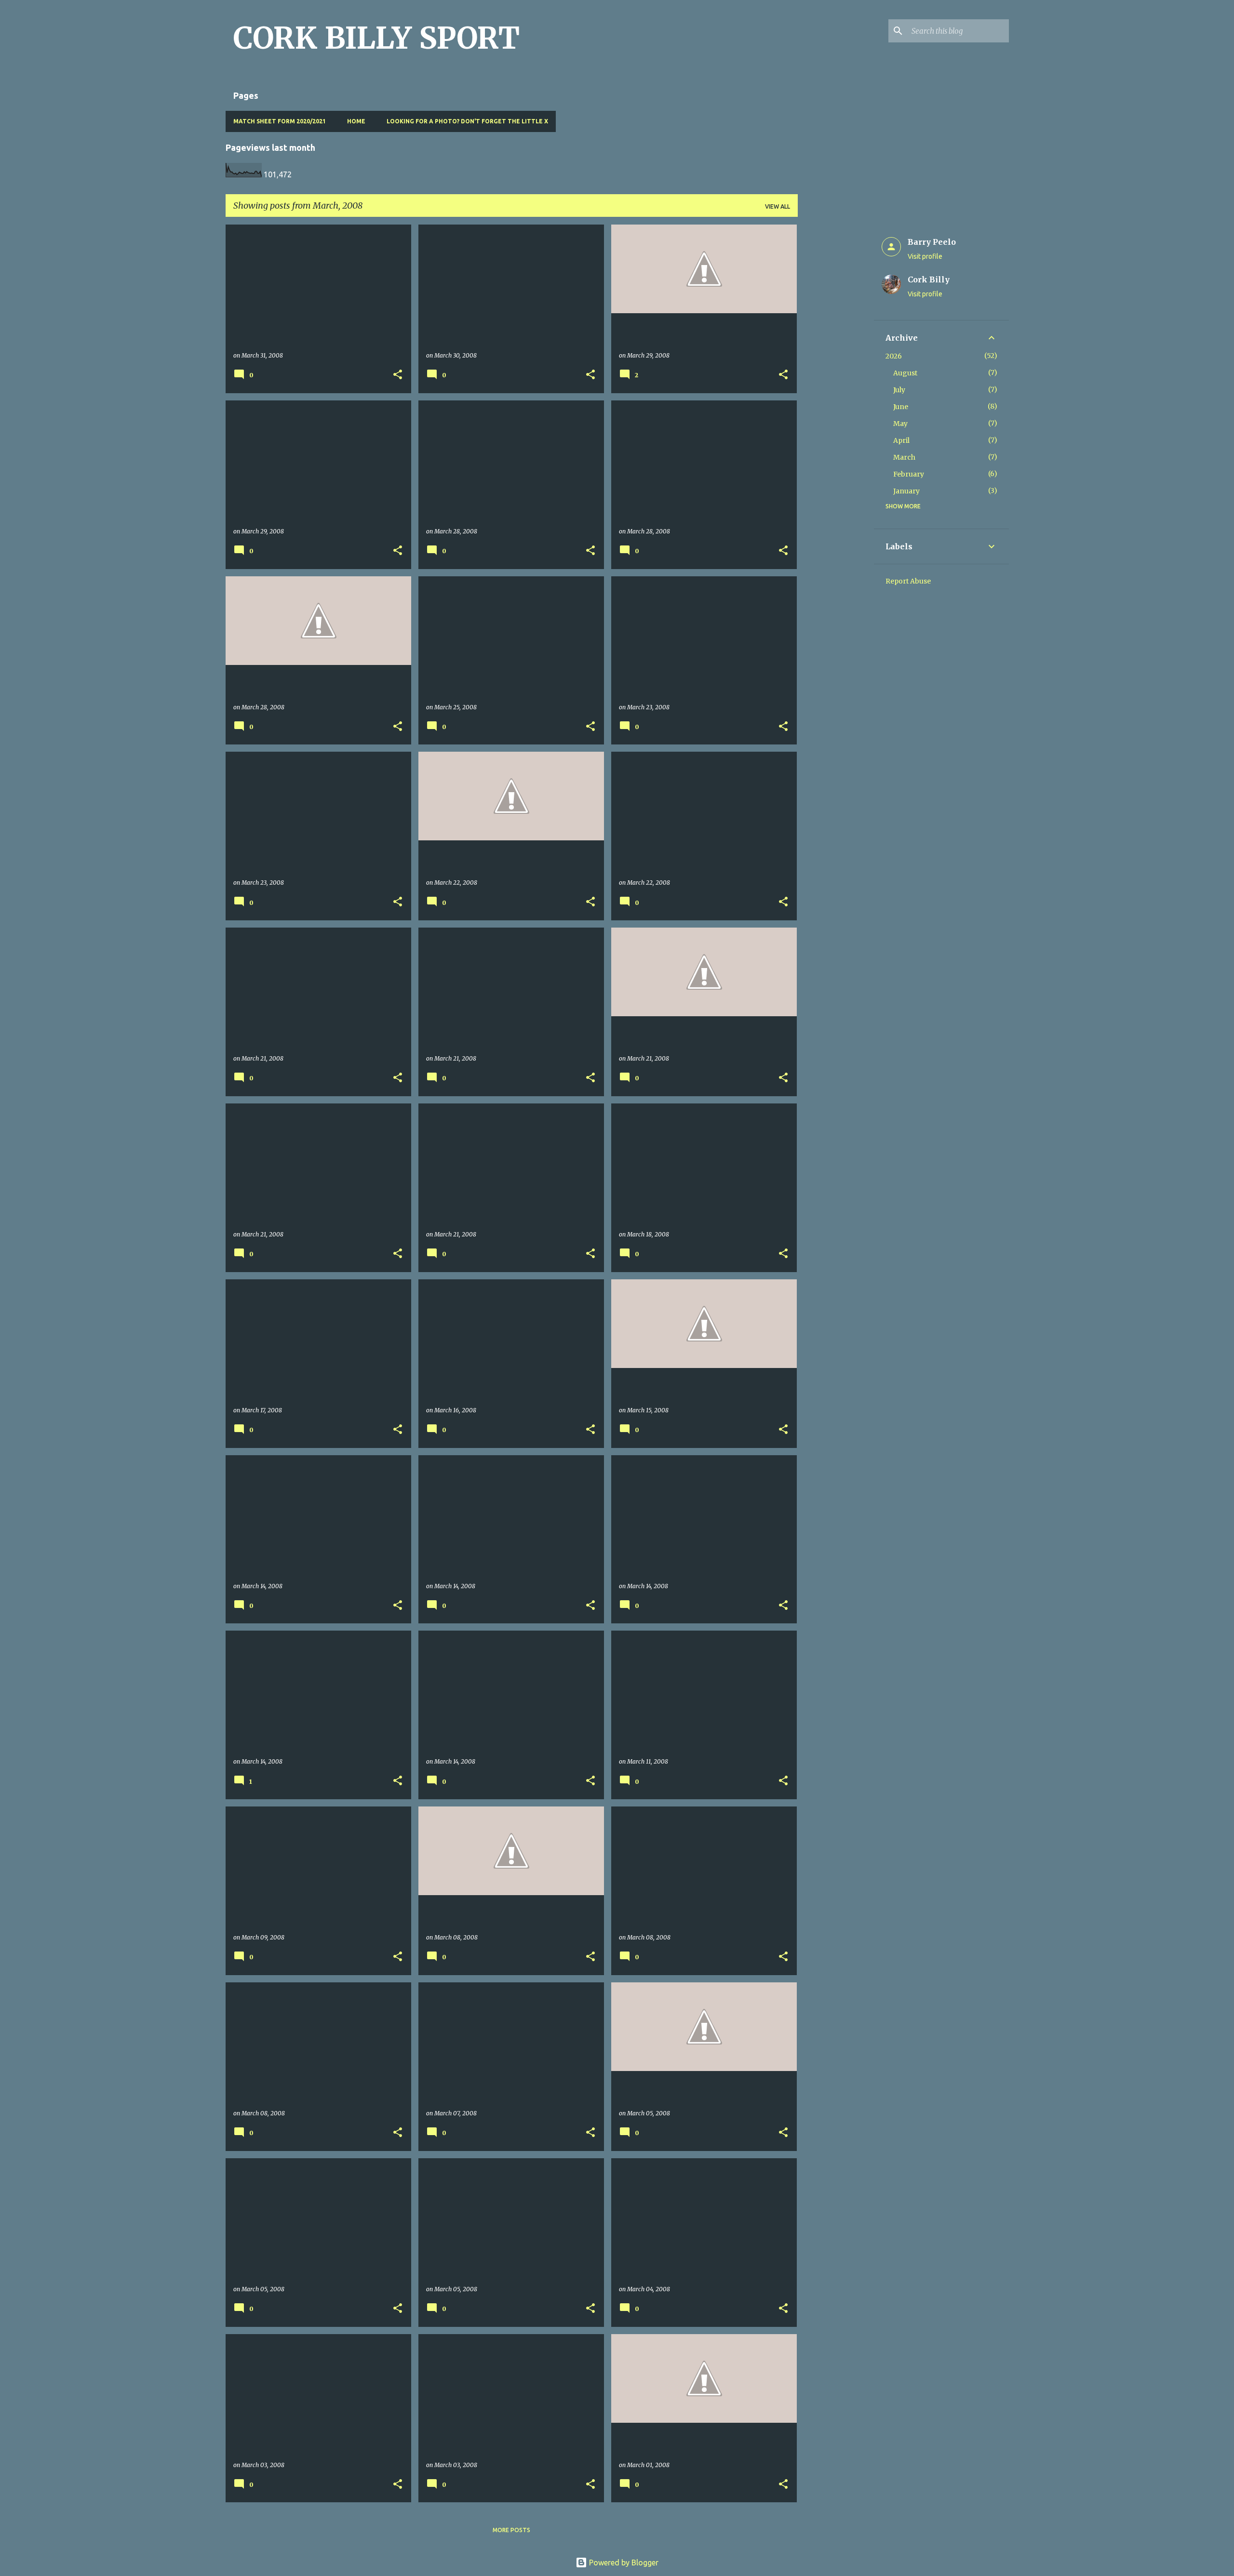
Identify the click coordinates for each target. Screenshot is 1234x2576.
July (899, 390)
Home (356, 121)
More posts (511, 2530)
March (904, 457)
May (900, 424)
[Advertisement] (836, 369)
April (901, 440)
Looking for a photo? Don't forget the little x (467, 121)
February (909, 474)
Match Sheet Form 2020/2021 (280, 121)
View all (778, 206)
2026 (894, 356)
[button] (398, 375)
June (901, 407)
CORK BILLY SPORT (376, 38)
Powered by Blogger (623, 2563)
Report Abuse (908, 581)
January (906, 491)
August (905, 373)
